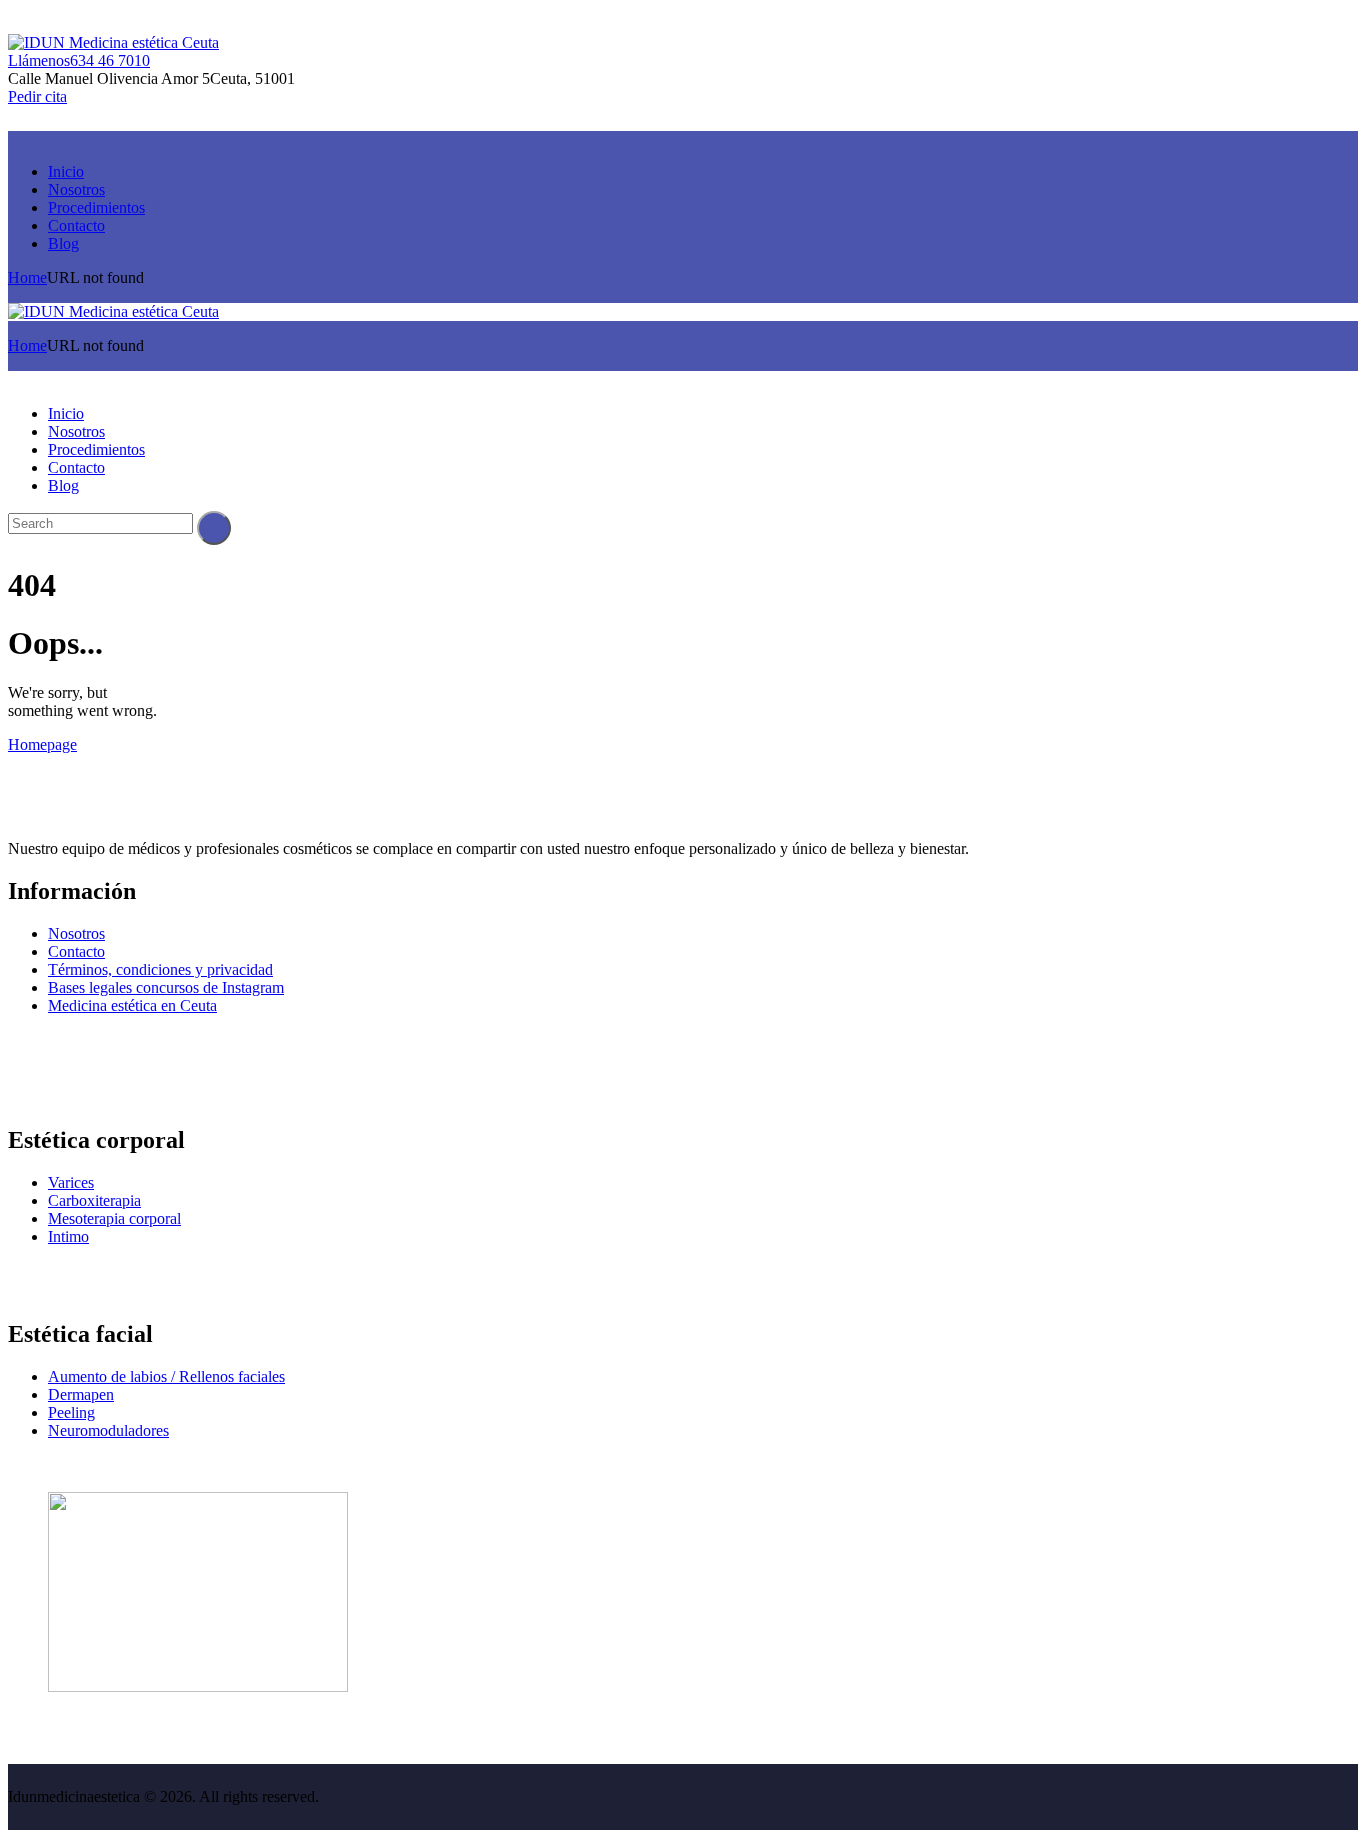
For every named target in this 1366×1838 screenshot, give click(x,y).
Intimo (68, 1236)
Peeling (71, 1412)
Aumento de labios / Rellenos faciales (166, 1376)
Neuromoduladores (108, 1430)
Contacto (76, 951)
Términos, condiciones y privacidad (160, 969)
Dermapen (81, 1394)
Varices (71, 1182)
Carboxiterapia (94, 1200)
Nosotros (76, 933)
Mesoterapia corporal (114, 1218)
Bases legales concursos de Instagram (166, 987)
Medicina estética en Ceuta (132, 1005)
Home (27, 277)
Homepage (42, 744)
